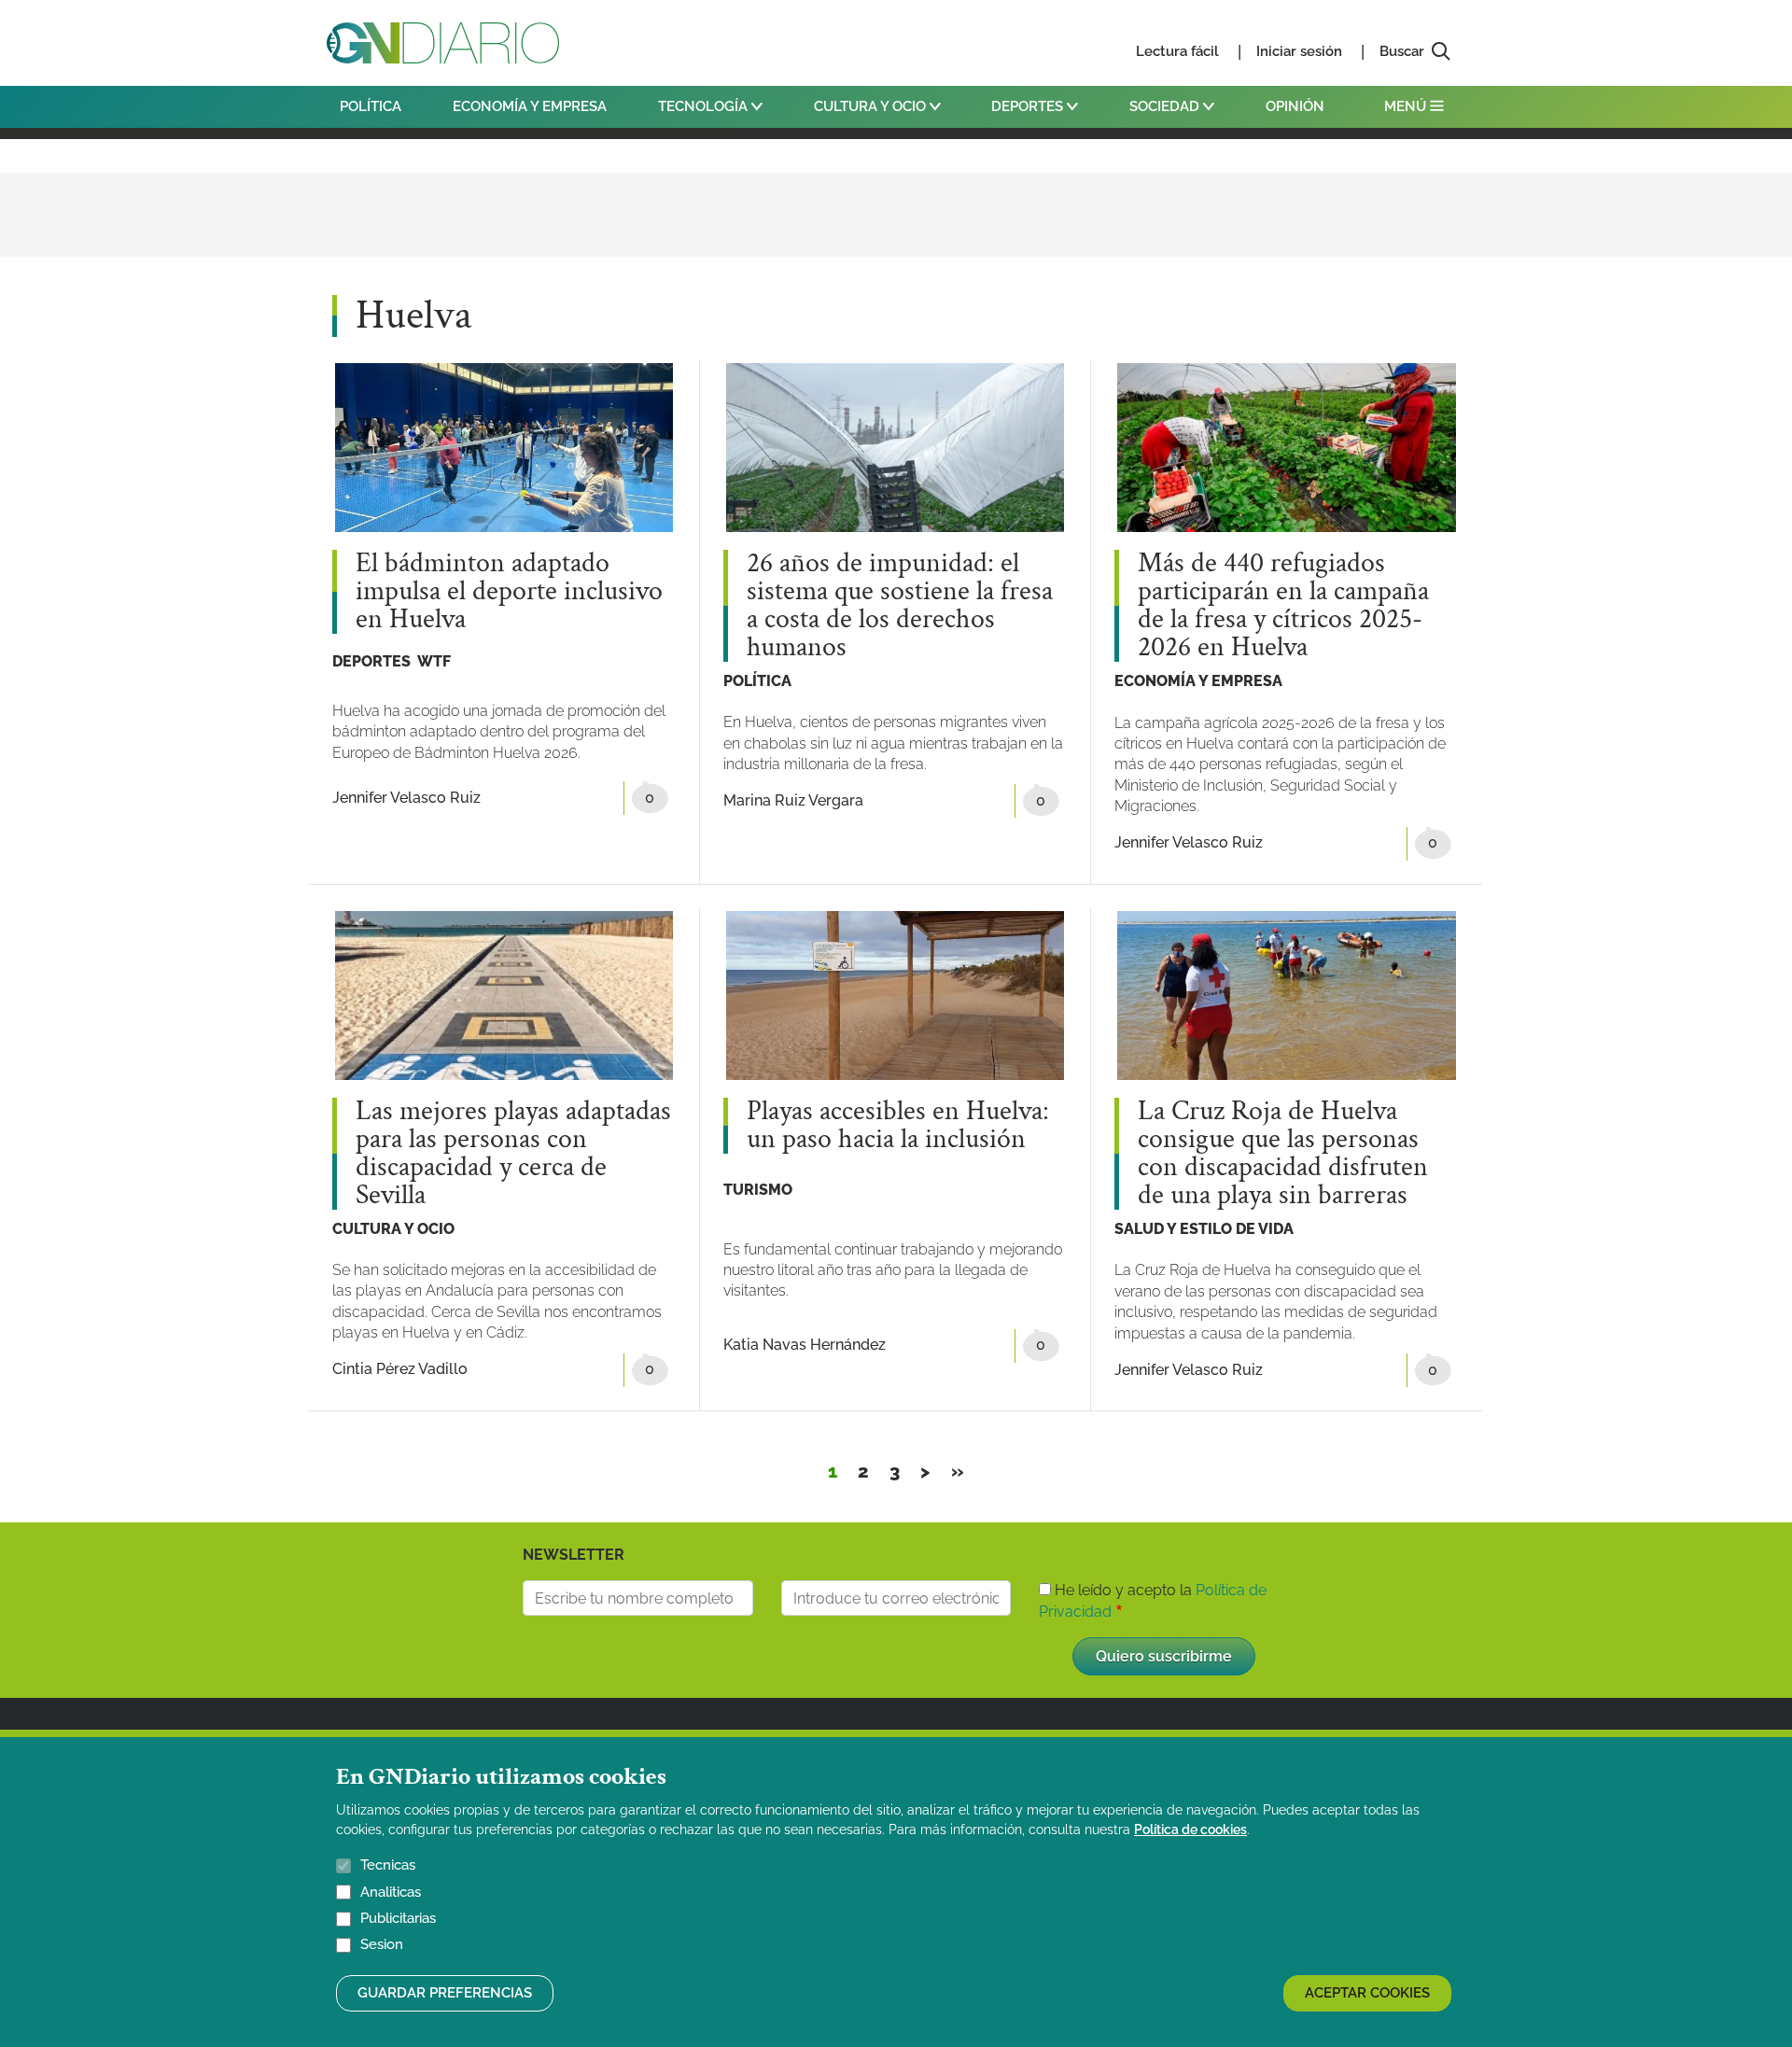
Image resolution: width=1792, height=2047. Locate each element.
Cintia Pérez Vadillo (400, 1369)
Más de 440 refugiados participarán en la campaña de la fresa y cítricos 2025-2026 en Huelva (1283, 606)
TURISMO (758, 1190)
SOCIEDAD (1166, 106)
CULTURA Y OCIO (872, 106)
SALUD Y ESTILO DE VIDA (1204, 1229)
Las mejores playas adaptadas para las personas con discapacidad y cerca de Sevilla (513, 1154)
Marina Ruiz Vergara (793, 800)
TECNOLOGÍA (705, 106)
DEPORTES (1029, 106)
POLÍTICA (371, 106)
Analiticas (391, 1892)
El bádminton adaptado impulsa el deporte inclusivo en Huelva (509, 592)
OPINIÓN (1295, 106)
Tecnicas (388, 1865)
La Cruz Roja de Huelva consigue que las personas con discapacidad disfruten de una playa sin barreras (1283, 1154)
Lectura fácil (1177, 51)
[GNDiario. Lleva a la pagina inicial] (443, 43)
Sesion (382, 1945)
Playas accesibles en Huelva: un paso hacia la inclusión (898, 1126)
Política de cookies (1190, 1830)
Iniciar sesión (1299, 51)
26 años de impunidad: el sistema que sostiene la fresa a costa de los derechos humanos (900, 606)
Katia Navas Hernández (805, 1345)
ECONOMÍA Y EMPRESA (530, 106)
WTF (434, 661)
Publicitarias (398, 1918)
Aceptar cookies (1367, 1993)
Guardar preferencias (445, 1993)
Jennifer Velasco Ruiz (406, 798)
